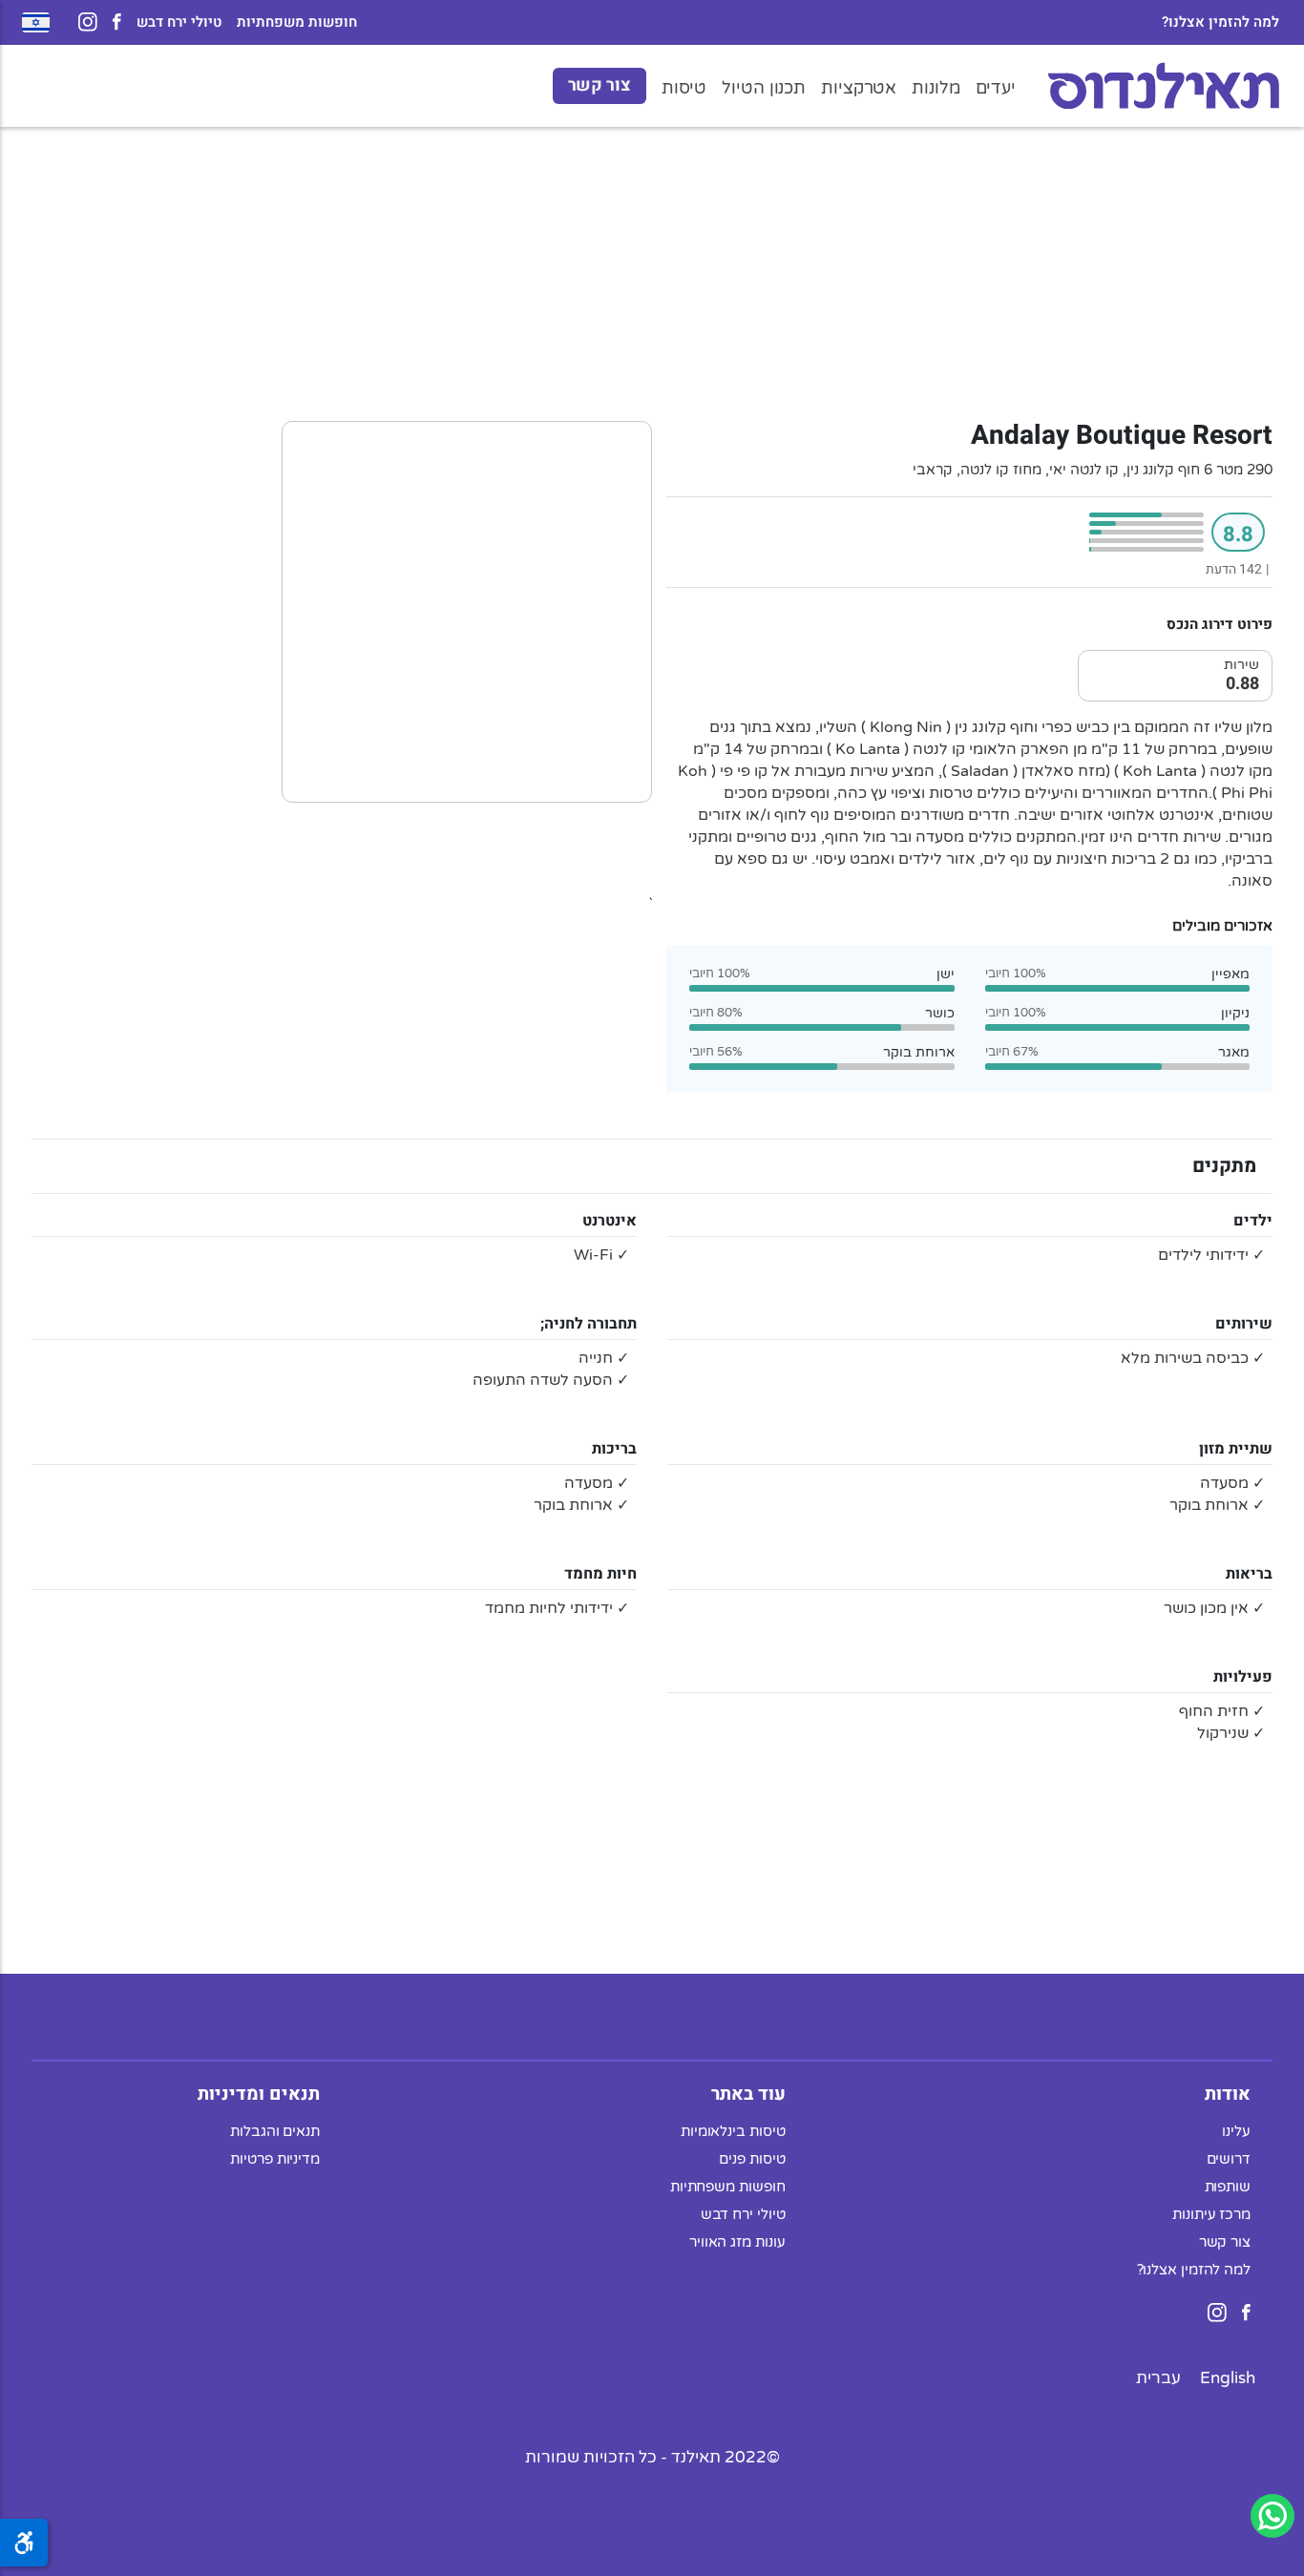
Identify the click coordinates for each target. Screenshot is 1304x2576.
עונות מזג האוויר (737, 2241)
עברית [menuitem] (1158, 2377)
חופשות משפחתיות (297, 22)
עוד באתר (748, 2093)
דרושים (1229, 2158)
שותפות (1228, 2186)
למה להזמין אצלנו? (1220, 22)
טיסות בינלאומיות (733, 2130)
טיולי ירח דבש (179, 22)
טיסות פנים (752, 2158)
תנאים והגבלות (275, 2130)
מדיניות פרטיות (275, 2158)
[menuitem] (1228, 2377)
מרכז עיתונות (1211, 2213)
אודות (1228, 2093)
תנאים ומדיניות (259, 2093)
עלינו (1236, 2130)
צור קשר (599, 85)
